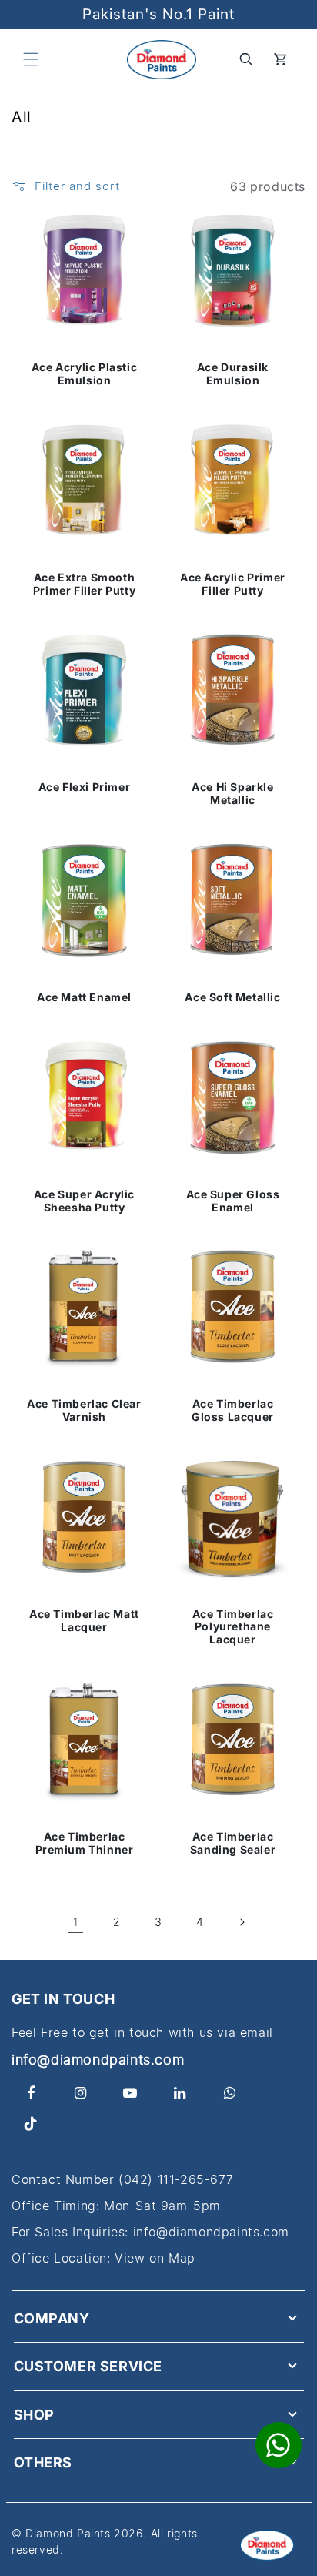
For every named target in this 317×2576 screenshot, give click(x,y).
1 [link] (76, 1922)
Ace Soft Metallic (232, 997)
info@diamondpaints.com (98, 2060)
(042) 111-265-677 (176, 2179)
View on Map (155, 2258)
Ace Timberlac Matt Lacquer (84, 1621)
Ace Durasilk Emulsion (233, 374)
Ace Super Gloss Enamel (233, 1201)
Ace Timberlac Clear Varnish (84, 1410)
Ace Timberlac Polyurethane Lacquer (233, 1627)
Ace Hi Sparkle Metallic (232, 794)
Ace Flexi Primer (85, 787)
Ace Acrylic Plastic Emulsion (84, 374)
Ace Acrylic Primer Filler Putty (233, 584)
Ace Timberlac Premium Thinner (85, 1843)
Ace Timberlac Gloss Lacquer (233, 1410)
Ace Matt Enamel (84, 997)
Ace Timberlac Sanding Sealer (233, 1843)
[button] (31, 59)
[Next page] (242, 1922)
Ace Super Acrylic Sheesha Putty (84, 1201)
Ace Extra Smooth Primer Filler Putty (84, 584)
